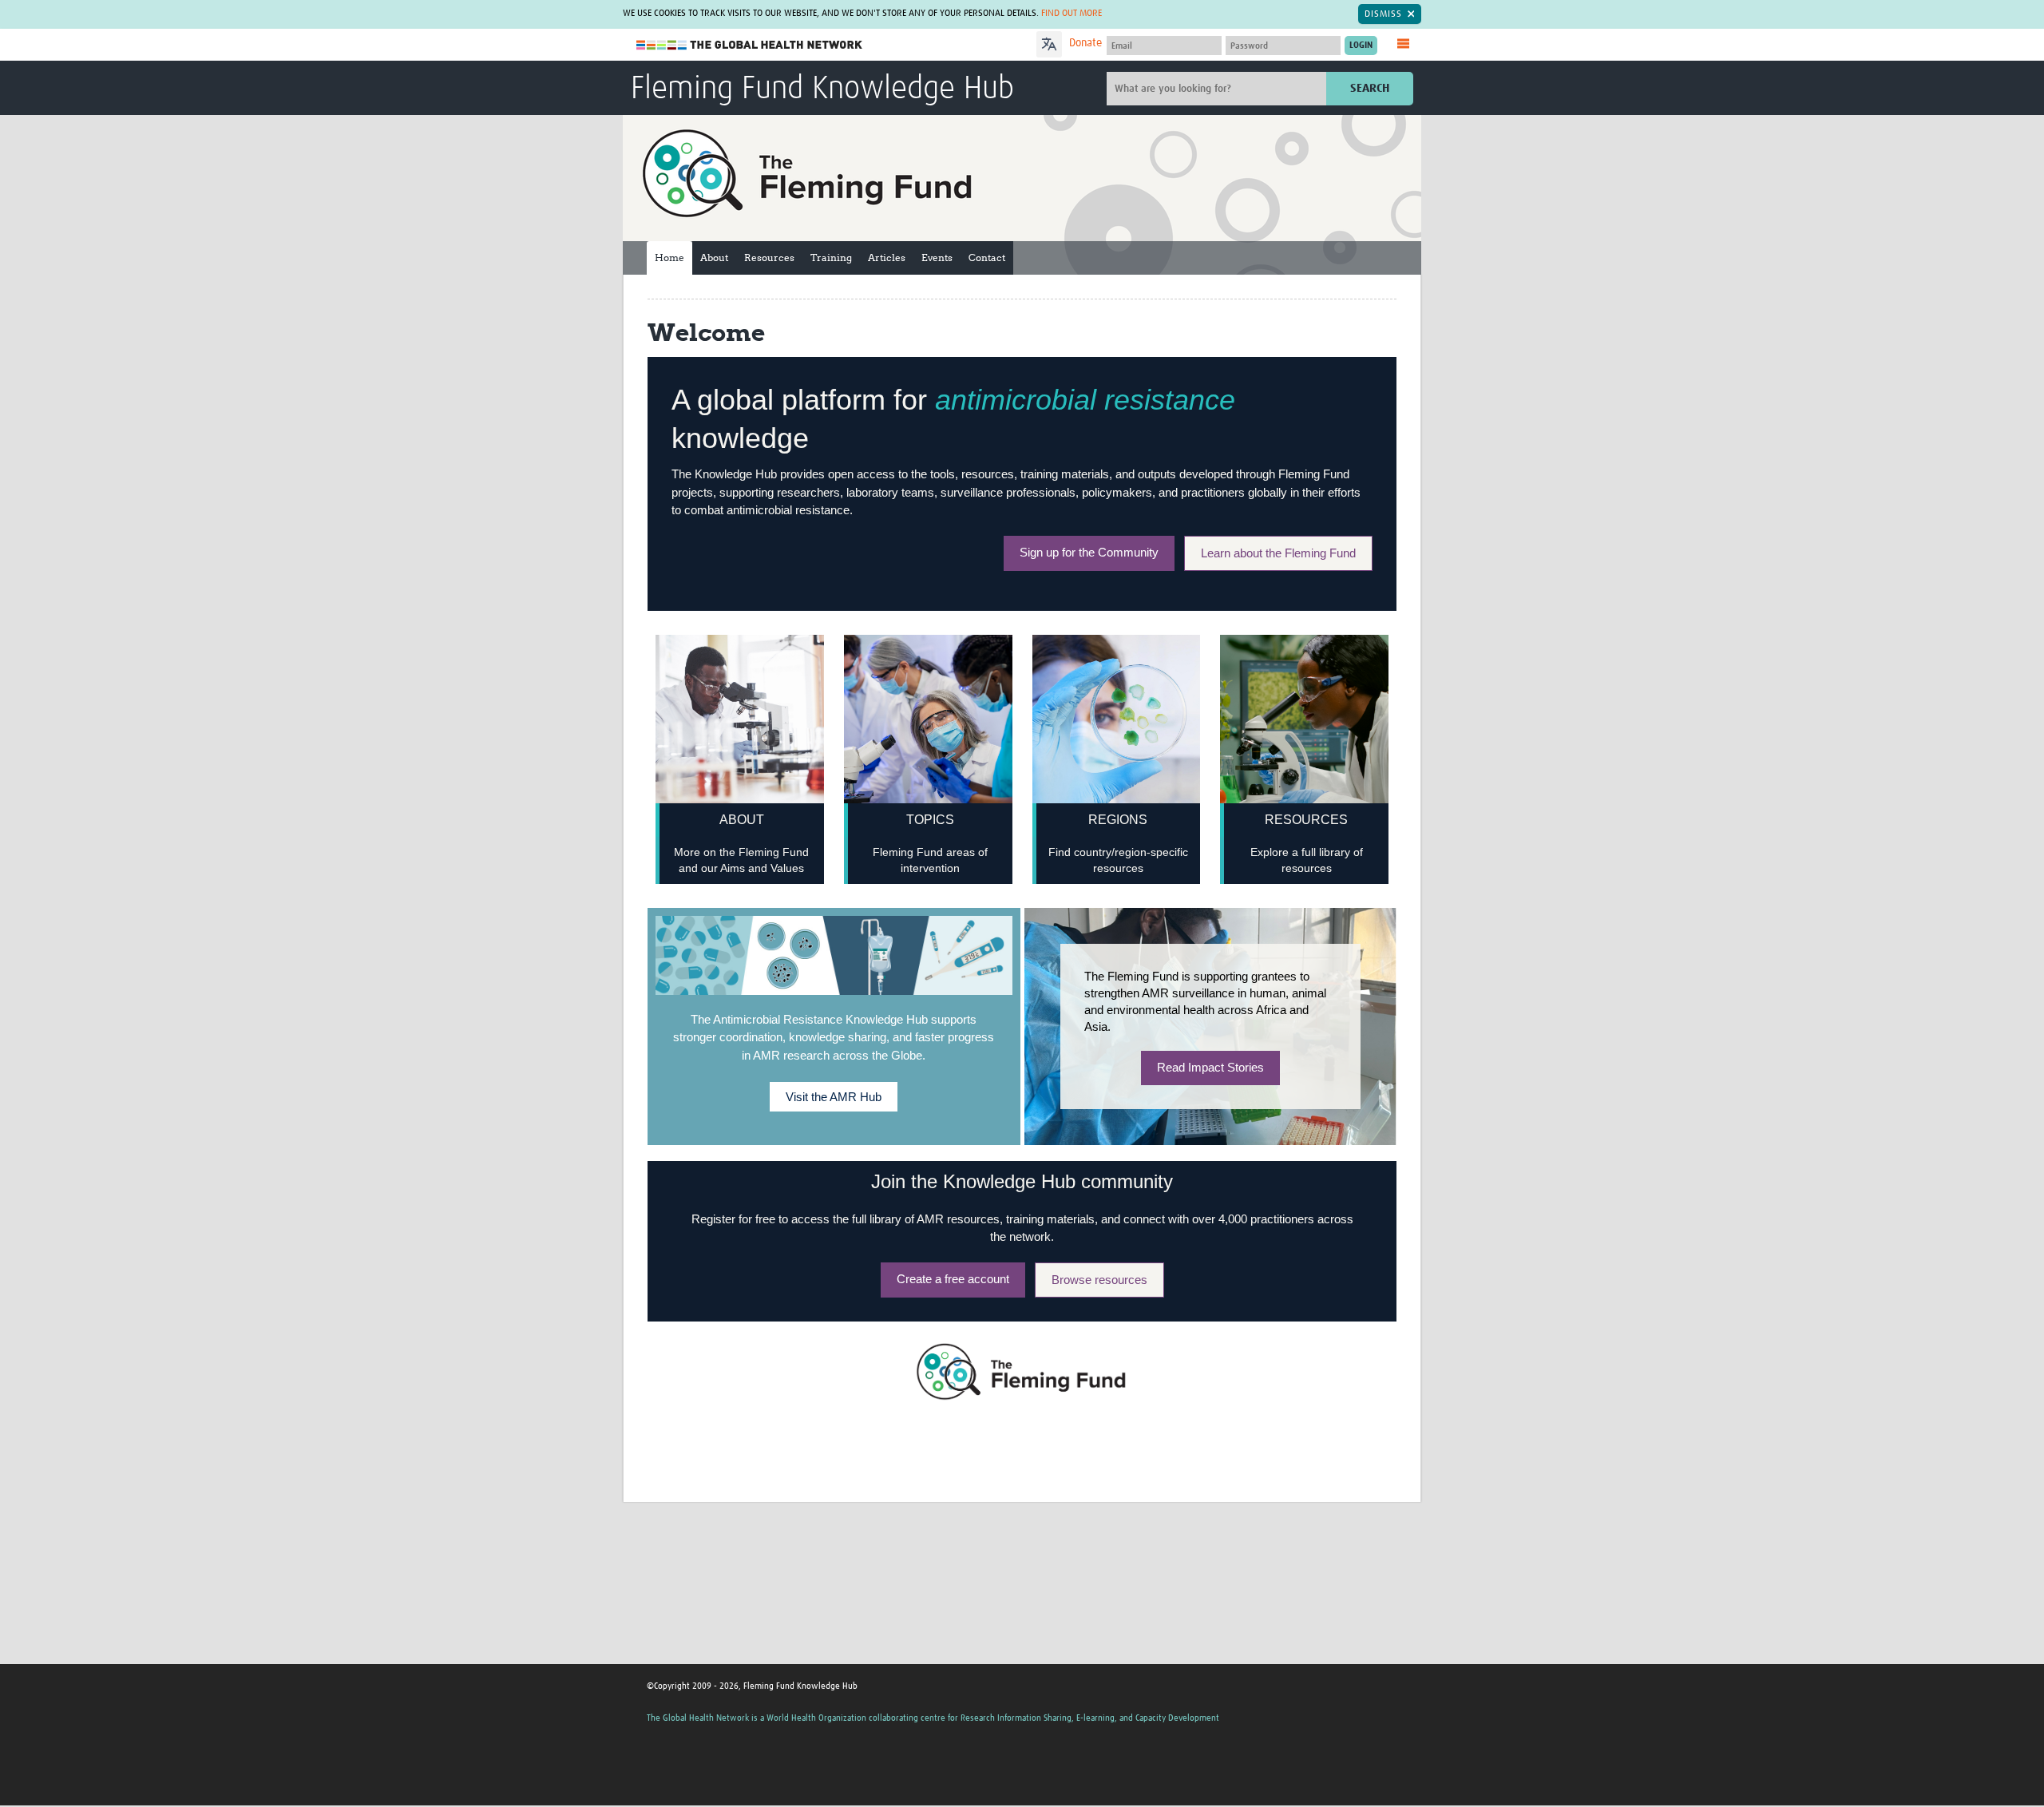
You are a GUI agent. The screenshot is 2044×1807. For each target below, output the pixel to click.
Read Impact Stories (1210, 1067)
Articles (887, 258)
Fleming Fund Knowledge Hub (822, 89)
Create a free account (953, 1279)
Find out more (1072, 14)
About (714, 258)
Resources (769, 258)
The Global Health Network (750, 45)
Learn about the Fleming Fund (1278, 553)
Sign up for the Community (1089, 552)
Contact (987, 258)
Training (831, 258)
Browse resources (1099, 1280)
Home (669, 258)
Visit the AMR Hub (834, 1097)
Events (937, 258)
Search (1370, 88)
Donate (1085, 43)
